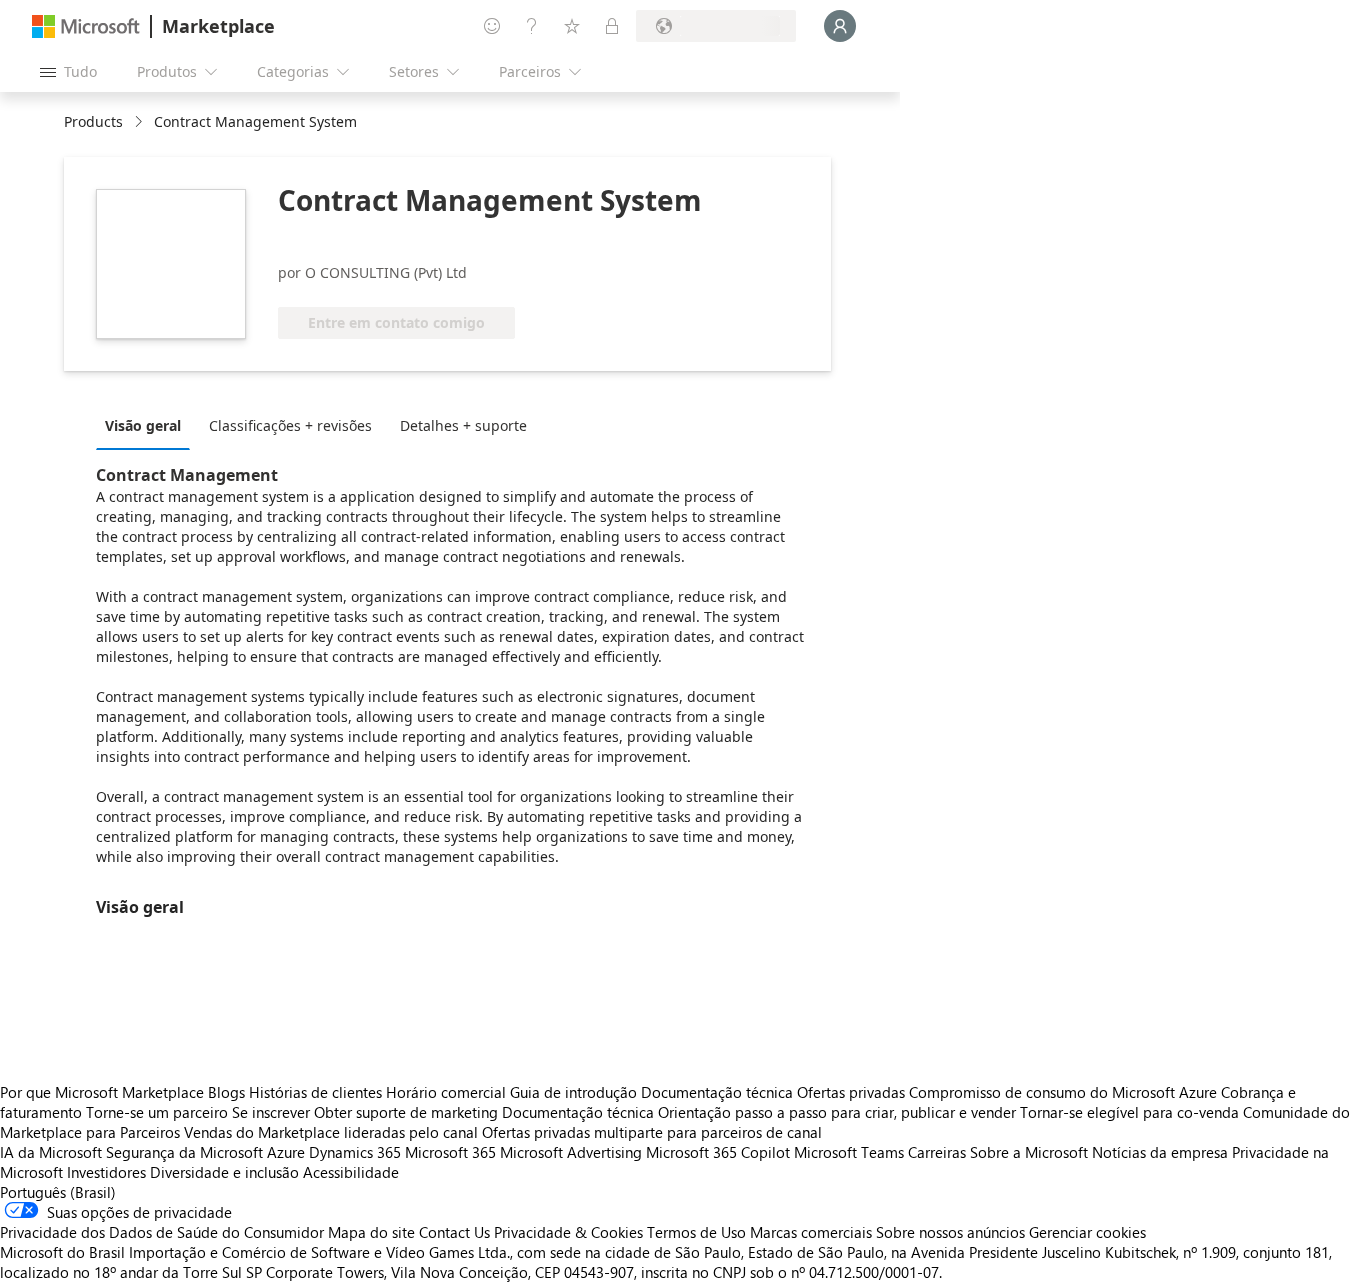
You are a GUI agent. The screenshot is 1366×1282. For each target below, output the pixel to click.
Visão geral (143, 425)
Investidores (106, 1172)
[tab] (148, 425)
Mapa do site (371, 1232)
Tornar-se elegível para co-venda (1129, 1112)
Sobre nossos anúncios (950, 1232)
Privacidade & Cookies (568, 1232)
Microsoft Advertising (571, 1152)
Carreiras (937, 1152)
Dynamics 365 (355, 1152)
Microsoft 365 (450, 1152)
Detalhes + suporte (463, 425)
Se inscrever (271, 1112)
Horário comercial (446, 1092)
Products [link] (93, 121)
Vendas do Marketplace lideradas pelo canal (331, 1132)
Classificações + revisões (290, 425)
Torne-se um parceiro (157, 1112)
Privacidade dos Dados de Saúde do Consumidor (162, 1232)
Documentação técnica (717, 1092)
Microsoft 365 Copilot (718, 1152)
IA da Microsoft (51, 1152)
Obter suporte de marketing (406, 1112)
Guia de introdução (573, 1092)
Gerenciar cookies (1087, 1232)
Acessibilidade (351, 1172)
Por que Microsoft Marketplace (102, 1092)
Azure (286, 1152)
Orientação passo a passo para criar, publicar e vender (837, 1112)
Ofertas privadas (851, 1092)
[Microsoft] (86, 26)
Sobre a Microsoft (1029, 1152)
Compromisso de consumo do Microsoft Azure (1065, 1092)
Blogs (226, 1092)
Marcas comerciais (811, 1232)
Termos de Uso (696, 1232)
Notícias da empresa (1160, 1152)
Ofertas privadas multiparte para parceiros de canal (652, 1132)
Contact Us (454, 1232)
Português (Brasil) (58, 1192)
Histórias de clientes (315, 1092)
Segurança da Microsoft (184, 1152)
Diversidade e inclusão (224, 1172)
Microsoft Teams (849, 1152)
